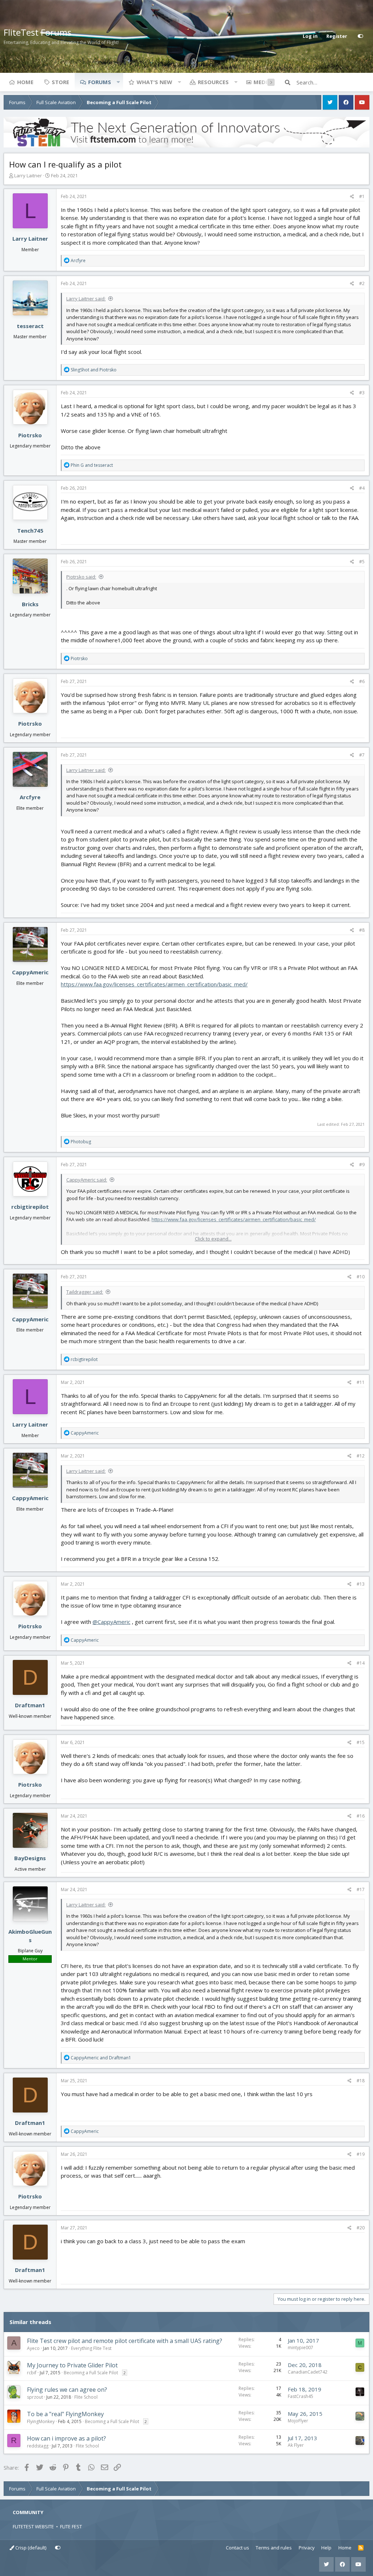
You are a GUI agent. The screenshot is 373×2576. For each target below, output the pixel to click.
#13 (361, 1584)
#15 (361, 1742)
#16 (361, 1816)
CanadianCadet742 (308, 2372)
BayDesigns (30, 1858)
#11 (361, 1382)
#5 (362, 562)
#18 (361, 2081)
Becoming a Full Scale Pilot (91, 2373)
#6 (362, 681)
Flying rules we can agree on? (67, 2390)
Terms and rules (274, 2548)
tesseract (30, 326)
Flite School (86, 2397)
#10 (361, 1277)
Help (326, 2548)
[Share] (352, 197)
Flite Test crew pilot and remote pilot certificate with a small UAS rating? (125, 2341)
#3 (362, 393)
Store (60, 82)
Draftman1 (30, 1705)
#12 (361, 1456)
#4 (362, 488)
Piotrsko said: (81, 577)
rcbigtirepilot (30, 1207)
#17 (361, 1889)
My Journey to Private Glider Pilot (72, 2365)
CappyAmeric (30, 972)
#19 (361, 2154)
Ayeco (33, 2348)
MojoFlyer (298, 2421)
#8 (362, 930)
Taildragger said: (85, 1292)
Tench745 (30, 530)
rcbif (32, 2373)
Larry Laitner (28, 175)
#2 (362, 283)
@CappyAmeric (111, 1622)
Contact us (237, 2548)
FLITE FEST (71, 2526)
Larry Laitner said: (86, 299)
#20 (361, 2228)
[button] (118, 82)
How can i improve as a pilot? (66, 2438)
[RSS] (361, 2548)
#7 (362, 755)
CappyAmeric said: (87, 1180)
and (94, 370)
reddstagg (38, 2446)
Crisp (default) (30, 2548)
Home (25, 82)
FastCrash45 (301, 2396)
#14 (361, 1663)
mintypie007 (301, 2348)
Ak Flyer (296, 2445)
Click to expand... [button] (213, 1239)
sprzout (35, 2397)
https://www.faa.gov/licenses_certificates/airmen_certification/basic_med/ (154, 984)
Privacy (307, 2548)
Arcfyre (30, 797)
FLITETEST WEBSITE (33, 2526)
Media (262, 82)
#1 (362, 196)
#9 (362, 1165)
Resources (213, 82)
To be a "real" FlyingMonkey (65, 2414)
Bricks (30, 604)
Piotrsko (30, 435)
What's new (154, 82)
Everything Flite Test (91, 2348)
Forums (100, 82)
